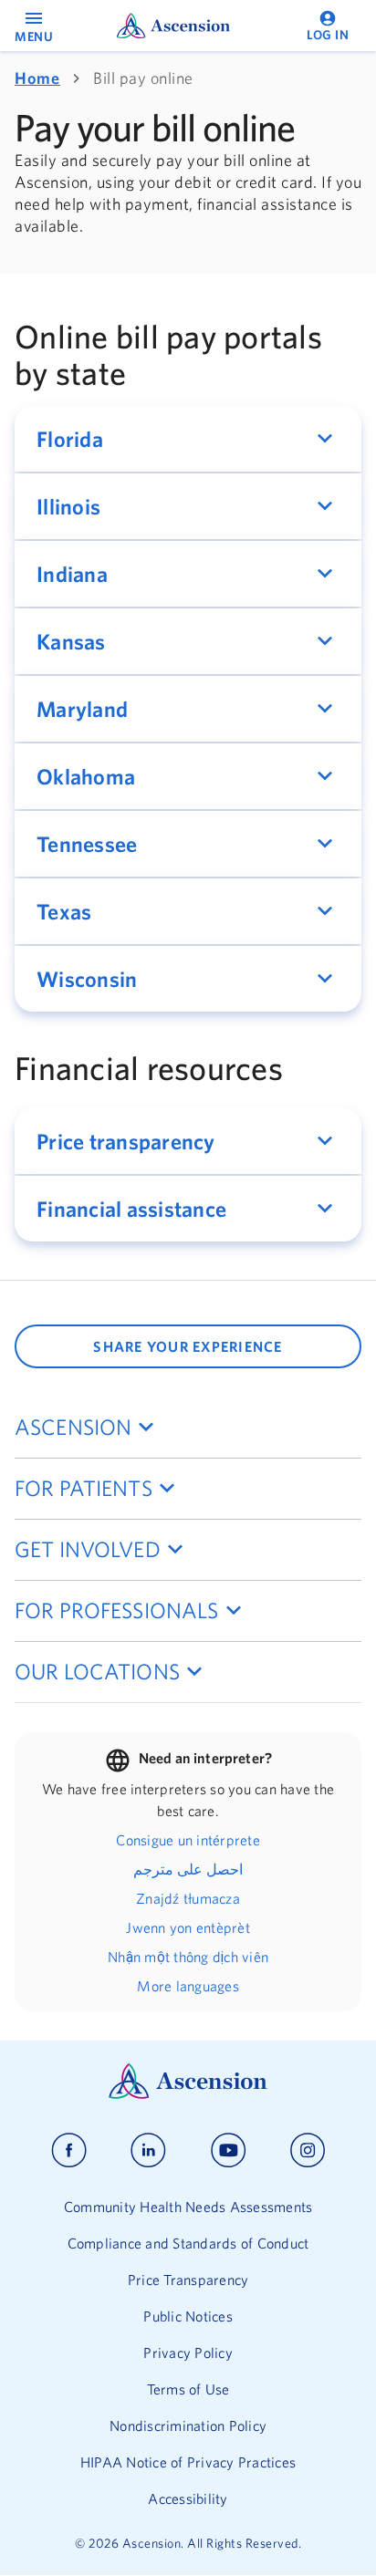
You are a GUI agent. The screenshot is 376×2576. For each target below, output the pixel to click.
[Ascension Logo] (188, 2094)
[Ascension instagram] (308, 2150)
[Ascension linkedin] (148, 2150)
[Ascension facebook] (69, 2150)
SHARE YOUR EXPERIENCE (188, 1346)
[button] (188, 439)
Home (37, 78)
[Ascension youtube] (229, 2150)
